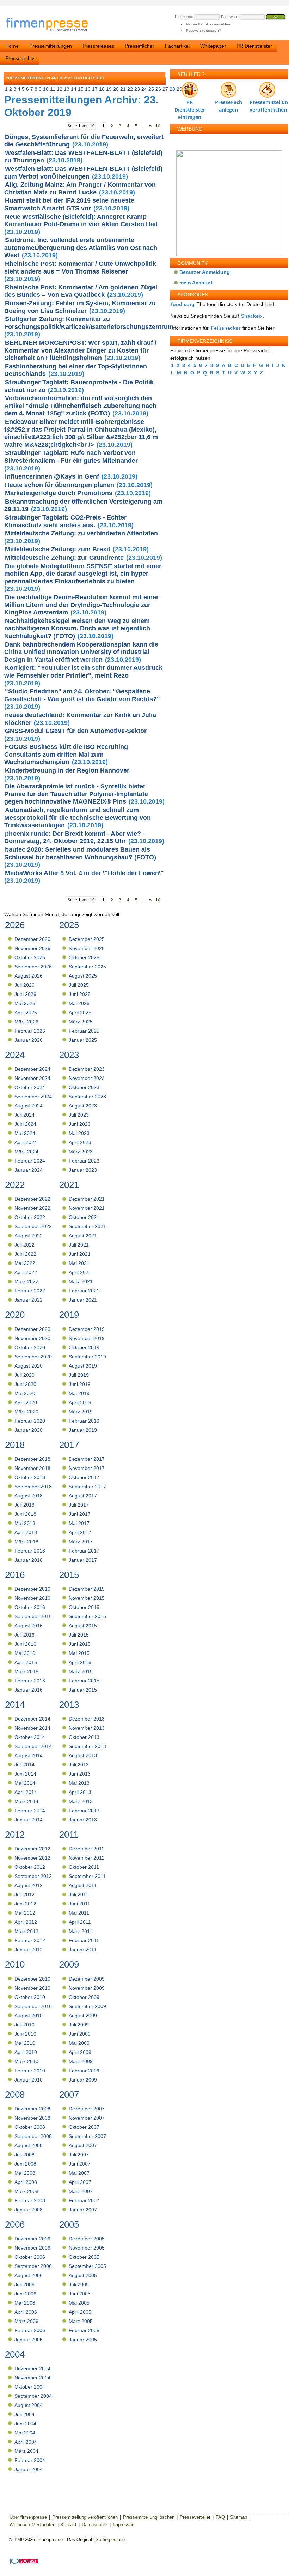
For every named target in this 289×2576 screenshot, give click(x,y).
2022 (15, 1185)
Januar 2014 (29, 1820)
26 (158, 89)
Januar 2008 (29, 2210)
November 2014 (32, 1728)
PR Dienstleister (254, 46)
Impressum (124, 2525)
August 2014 (29, 1755)
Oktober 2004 (30, 2387)
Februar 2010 (30, 2071)
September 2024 (33, 1097)
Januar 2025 (83, 1040)
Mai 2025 (79, 1003)
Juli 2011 (79, 1895)
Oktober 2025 (84, 957)
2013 (69, 1705)
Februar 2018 (30, 1551)
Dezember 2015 (87, 1589)
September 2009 (87, 2006)
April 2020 (26, 1403)
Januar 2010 (29, 2080)
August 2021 (83, 1236)
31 (193, 89)
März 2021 (81, 1281)
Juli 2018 (24, 1505)
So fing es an (109, 2539)
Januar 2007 (83, 2210)
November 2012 (32, 1858)
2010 (15, 1964)
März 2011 (81, 1931)
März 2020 (26, 1412)
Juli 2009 (79, 2025)
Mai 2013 (79, 1783)
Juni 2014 (25, 1774)
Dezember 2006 (32, 2239)
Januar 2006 (29, 2340)
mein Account (196, 283)
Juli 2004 (24, 2414)
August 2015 (83, 1626)
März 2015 (81, 1671)
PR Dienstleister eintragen (190, 104)
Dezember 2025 (87, 939)
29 (179, 89)
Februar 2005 (84, 2330)
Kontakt (69, 2525)
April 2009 (80, 2052)
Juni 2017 (80, 1514)
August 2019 (83, 1366)
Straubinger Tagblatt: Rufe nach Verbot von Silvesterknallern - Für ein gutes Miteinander (71, 457)
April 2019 (80, 1403)
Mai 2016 (25, 1653)
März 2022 (26, 1281)
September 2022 (33, 1226)
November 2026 (32, 948)
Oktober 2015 (84, 1607)
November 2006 (32, 2248)
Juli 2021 (79, 1245)
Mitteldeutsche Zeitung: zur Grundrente (64, 558)
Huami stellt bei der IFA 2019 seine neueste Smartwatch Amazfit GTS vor (69, 204)
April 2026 (26, 1013)
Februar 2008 (30, 2200)
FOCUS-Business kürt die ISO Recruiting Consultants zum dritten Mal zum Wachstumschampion (66, 754)
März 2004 (26, 2451)
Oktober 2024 (30, 1087)
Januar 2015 (83, 1690)
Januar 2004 (29, 2469)
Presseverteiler (195, 2517)
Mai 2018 (25, 1523)
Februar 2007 (84, 2200)
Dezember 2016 (32, 1589)
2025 (69, 925)
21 (123, 89)
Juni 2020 (25, 1384)
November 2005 (87, 2248)
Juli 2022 (24, 1245)
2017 (69, 1445)
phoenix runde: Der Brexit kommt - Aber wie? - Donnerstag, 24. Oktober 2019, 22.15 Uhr (75, 837)
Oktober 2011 (84, 1867)
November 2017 (87, 1468)
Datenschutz (95, 2525)
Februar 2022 (30, 1291)
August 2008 (29, 2145)
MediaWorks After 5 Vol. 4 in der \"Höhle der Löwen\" (84, 873)
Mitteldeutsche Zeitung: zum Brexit (58, 549)
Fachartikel (177, 46)
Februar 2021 (84, 1291)
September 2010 (33, 2006)
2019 (69, 1315)
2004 (15, 2354)
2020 (15, 1315)
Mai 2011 (79, 1913)
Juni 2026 (25, 994)
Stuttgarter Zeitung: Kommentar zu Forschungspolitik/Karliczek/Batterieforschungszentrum (89, 323)
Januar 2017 (83, 1560)
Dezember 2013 (87, 1719)
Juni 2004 (25, 2424)
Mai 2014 (25, 1783)
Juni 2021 (80, 1254)
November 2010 (32, 1988)
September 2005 (87, 2266)
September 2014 (33, 1746)
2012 (15, 1835)
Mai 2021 (79, 1263)
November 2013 (87, 1728)
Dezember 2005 (87, 2239)
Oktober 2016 (30, 1607)
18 (102, 89)
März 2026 (26, 1022)
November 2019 (87, 1338)
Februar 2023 (84, 1161)
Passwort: (230, 17)
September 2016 (33, 1616)
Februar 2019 (84, 1421)
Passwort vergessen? (204, 31)
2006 (15, 2224)
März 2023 (81, 1152)
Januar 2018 (29, 1560)
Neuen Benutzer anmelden (208, 24)
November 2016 (32, 1598)
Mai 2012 (25, 1913)
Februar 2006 (30, 2330)
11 (53, 89)
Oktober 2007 (84, 2127)
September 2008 (33, 2136)
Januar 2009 (83, 2080)
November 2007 (87, 2118)
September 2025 (87, 967)
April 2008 (26, 2182)
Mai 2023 (79, 1133)
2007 (69, 2095)
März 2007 (81, 2191)
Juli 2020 (24, 1375)
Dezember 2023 (87, 1069)
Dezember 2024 (32, 1069)
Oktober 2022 (30, 1217)
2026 (15, 925)
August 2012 (29, 1885)
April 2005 (80, 2312)
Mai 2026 (25, 1003)
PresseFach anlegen (229, 104)
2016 (15, 1575)
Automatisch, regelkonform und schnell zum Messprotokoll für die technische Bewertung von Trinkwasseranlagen (78, 818)
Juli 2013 (79, 1765)
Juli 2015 (79, 1635)
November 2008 (32, 2118)
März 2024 (26, 1152)
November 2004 (32, 2378)
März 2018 (26, 1542)
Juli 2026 (24, 985)
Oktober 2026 (30, 957)
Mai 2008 (25, 2173)
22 (130, 89)
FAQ (220, 2517)
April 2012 (26, 1922)
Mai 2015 (79, 1653)
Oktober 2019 (84, 1347)
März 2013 (81, 1801)
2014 (15, 1705)
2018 (15, 1445)
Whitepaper (213, 46)
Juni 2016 (25, 1644)
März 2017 (81, 1542)
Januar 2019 (83, 1430)
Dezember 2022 (32, 1199)
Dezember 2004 (32, 2368)
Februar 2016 (30, 1681)
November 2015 (87, 1598)
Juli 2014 (24, 1765)
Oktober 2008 (30, 2127)
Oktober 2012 (30, 1867)
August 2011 (83, 1885)
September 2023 (87, 1097)
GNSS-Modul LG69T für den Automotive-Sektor (76, 731)
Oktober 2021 (84, 1217)
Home (12, 46)
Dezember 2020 (32, 1329)
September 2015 (87, 1616)
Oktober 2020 (30, 1347)
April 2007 (80, 2182)
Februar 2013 (84, 1811)
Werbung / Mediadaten (32, 2525)
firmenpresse (51, 25)
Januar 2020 (29, 1430)
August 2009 (83, 2016)
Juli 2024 (24, 1115)
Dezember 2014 (32, 1719)
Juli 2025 (79, 985)
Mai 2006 (25, 2303)
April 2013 (80, 1792)
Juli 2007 (79, 2155)
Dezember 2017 (87, 1459)
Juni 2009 (80, 2034)
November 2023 (87, 1078)
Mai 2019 (79, 1393)
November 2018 (32, 1468)
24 (144, 89)
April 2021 (80, 1272)
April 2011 (80, 1922)
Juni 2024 (25, 1124)
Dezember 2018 (32, 1459)
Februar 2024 (30, 1161)
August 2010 (29, 2016)
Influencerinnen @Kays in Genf (52, 476)
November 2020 (32, 1338)
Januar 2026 (29, 1040)
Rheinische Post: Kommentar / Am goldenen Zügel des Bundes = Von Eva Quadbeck (81, 291)
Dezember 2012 (32, 1849)
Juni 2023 (80, 1124)
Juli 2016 (24, 1635)
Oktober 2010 (30, 1997)
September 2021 (87, 1226)
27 (165, 89)
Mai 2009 (79, 2043)
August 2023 (83, 1106)
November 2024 (32, 1078)
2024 (15, 1055)
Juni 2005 (80, 2294)
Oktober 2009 (84, 1997)
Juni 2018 (25, 1514)
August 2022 (29, 1236)
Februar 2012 (30, 1940)
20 (116, 89)
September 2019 (87, 1357)
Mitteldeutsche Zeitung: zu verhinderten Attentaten (81, 533)
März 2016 (26, 1671)
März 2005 (81, 2321)
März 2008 (26, 2191)
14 (74, 89)
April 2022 (26, 1272)
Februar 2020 (30, 1421)
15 (81, 89)
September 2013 (87, 1746)
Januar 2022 (29, 1300)
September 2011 (87, 1876)
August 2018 (29, 1496)
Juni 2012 (25, 1904)
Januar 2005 (83, 2340)
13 (67, 89)
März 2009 (81, 2061)
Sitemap (239, 2517)
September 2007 (87, 2136)
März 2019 (81, 1412)
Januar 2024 (29, 1170)
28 (172, 89)
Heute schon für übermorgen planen (60, 485)
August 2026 (29, 976)
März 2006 (26, 2321)
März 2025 (81, 1022)
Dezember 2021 (87, 1199)
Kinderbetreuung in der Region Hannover (67, 770)
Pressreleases (98, 46)
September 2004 (33, 2396)
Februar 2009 (84, 2071)
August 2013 (83, 1755)
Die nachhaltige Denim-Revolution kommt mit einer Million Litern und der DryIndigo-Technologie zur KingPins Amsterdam (81, 605)
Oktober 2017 (84, 1477)
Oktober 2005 (84, 2257)
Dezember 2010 (32, 1979)
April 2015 (80, 1662)
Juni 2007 (80, 2164)
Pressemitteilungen (51, 46)
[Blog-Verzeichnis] (24, 2562)
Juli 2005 (79, 2284)
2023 (69, 1055)
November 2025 (87, 948)
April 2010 (26, 2052)
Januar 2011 (83, 1950)
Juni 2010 (25, 2034)
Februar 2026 (30, 1031)
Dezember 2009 (87, 1979)
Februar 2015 (84, 1681)
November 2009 (87, 1988)
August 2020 (29, 1366)
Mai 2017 (79, 1523)
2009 (69, 1964)
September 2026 (33, 967)
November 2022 (32, 1208)
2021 (69, 1185)
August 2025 (83, 976)
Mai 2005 (79, 2303)
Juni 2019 (80, 1384)
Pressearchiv (20, 58)
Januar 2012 (29, 1950)
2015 (69, 1575)
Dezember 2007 (87, 2109)
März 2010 (26, 2061)
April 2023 (80, 1142)
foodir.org (183, 304)
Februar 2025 (84, 1031)
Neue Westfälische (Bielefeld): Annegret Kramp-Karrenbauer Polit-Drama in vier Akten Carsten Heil (81, 221)
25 (151, 89)
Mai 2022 (25, 1263)
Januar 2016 (29, 1690)
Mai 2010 (25, 2043)
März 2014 (26, 1801)
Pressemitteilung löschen (149, 2517)
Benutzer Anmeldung (205, 272)
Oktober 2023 (84, 1087)
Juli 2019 (79, 1375)
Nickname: (184, 17)
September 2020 (33, 1357)
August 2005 (83, 2275)
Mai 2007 (79, 2173)
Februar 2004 (30, 2460)
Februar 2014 (30, 1811)
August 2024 (29, 1106)
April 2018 (26, 1532)
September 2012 (33, 1876)
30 (186, 89)
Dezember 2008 (32, 2109)
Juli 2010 (24, 2025)
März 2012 (26, 1931)
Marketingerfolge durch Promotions (59, 493)
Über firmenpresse (28, 2517)
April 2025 (80, 1013)
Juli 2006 (24, 2284)
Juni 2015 (80, 1644)
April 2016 (26, 1662)
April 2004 (26, 2442)
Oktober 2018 (30, 1477)
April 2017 (80, 1532)
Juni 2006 (25, 2294)
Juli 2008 (24, 2155)
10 (46, 89)
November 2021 (87, 1208)
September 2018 (33, 1487)
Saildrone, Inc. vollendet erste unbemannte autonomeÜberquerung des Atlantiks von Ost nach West (81, 248)
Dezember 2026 (32, 939)
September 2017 (87, 1487)
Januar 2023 (83, 1170)
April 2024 (26, 1142)
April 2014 (26, 1792)
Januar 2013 (83, 1820)
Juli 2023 (79, 1115)
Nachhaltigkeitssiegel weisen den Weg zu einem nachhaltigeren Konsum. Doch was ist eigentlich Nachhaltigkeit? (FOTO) (77, 628)
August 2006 (29, 2275)
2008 (15, 2095)
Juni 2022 (25, 1254)
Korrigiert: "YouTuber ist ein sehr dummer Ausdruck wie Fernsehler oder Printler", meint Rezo (83, 672)
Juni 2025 (80, 994)
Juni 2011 (79, 1904)
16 (88, 89)
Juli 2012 (24, 1895)
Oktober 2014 (30, 1737)
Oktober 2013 (84, 1737)
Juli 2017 (79, 1505)
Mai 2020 (25, 1393)
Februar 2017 (84, 1551)
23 (137, 89)
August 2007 (83, 2145)
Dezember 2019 (87, 1329)
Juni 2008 (25, 2164)
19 (109, 89)
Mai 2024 (25, 1133)
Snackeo (251, 316)
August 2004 (29, 2405)
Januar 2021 (83, 1300)
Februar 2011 (84, 1940)
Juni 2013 (80, 1774)
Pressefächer (140, 46)
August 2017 (83, 1496)
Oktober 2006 (30, 2257)
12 (60, 89)
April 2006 (26, 2312)
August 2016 (29, 1626)
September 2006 (33, 2266)
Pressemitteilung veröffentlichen (267, 104)
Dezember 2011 (87, 1849)
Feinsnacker (226, 328)
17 (95, 89)
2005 (69, 2224)
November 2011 (87, 1858)
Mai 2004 (25, 2433)
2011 (69, 1835)
